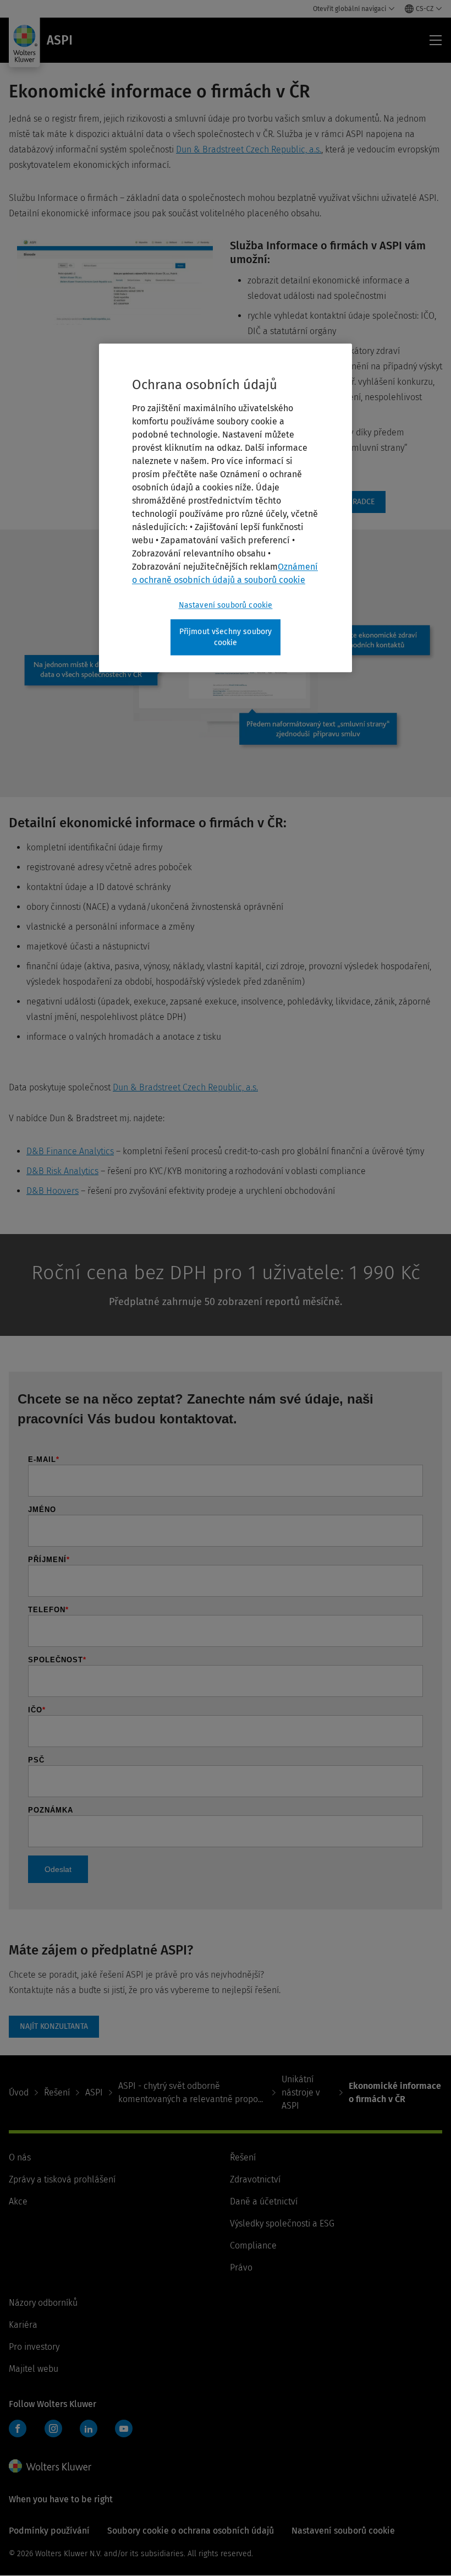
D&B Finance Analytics (70, 1151)
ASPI (94, 2092)
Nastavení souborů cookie (226, 605)
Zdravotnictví (255, 2179)
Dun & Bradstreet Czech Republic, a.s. (249, 149)
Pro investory (34, 2347)
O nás (20, 2157)
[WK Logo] (50, 2466)
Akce (18, 2201)
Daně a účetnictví (264, 2201)
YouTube (124, 2428)
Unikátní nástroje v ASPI (301, 2092)
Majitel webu (34, 2369)
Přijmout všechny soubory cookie (226, 637)
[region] (226, 508)
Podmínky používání (49, 2531)
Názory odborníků (43, 2303)
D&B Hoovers (53, 1191)
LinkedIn (89, 2428)
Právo (241, 2267)
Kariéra (23, 2325)
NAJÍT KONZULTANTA (54, 2027)
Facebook (18, 2428)
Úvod (19, 2092)
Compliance (253, 2245)
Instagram (53, 2428)
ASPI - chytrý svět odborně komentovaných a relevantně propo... (191, 2092)
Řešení (57, 2092)
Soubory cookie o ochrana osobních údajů (191, 2531)
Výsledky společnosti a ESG (282, 2223)
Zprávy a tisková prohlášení (62, 2179)
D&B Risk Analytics (62, 1171)
